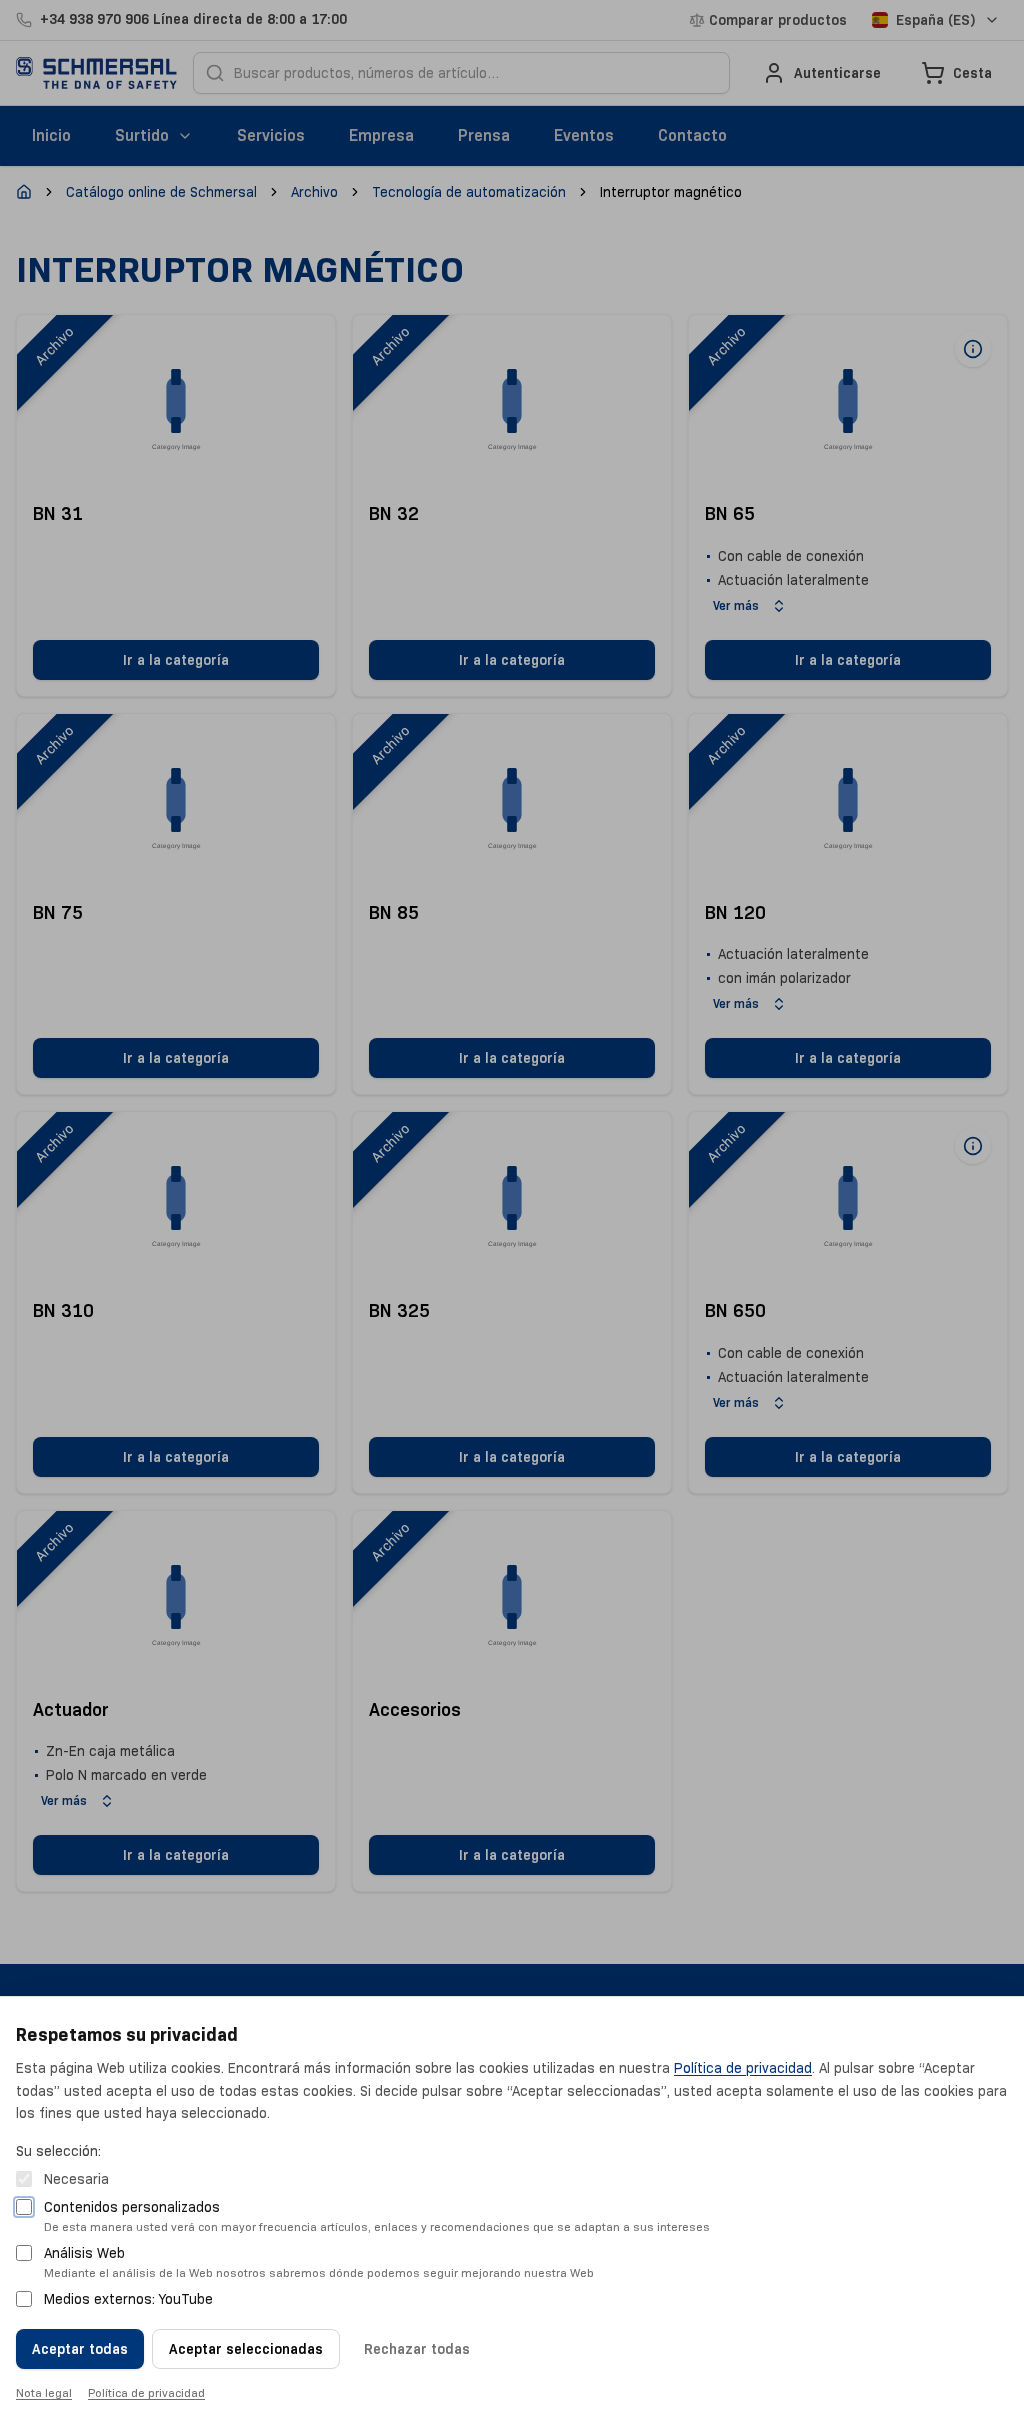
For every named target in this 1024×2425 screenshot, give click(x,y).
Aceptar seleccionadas (246, 2349)
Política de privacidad (743, 2068)
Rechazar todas (417, 2349)
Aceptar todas (80, 2349)
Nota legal (44, 2392)
